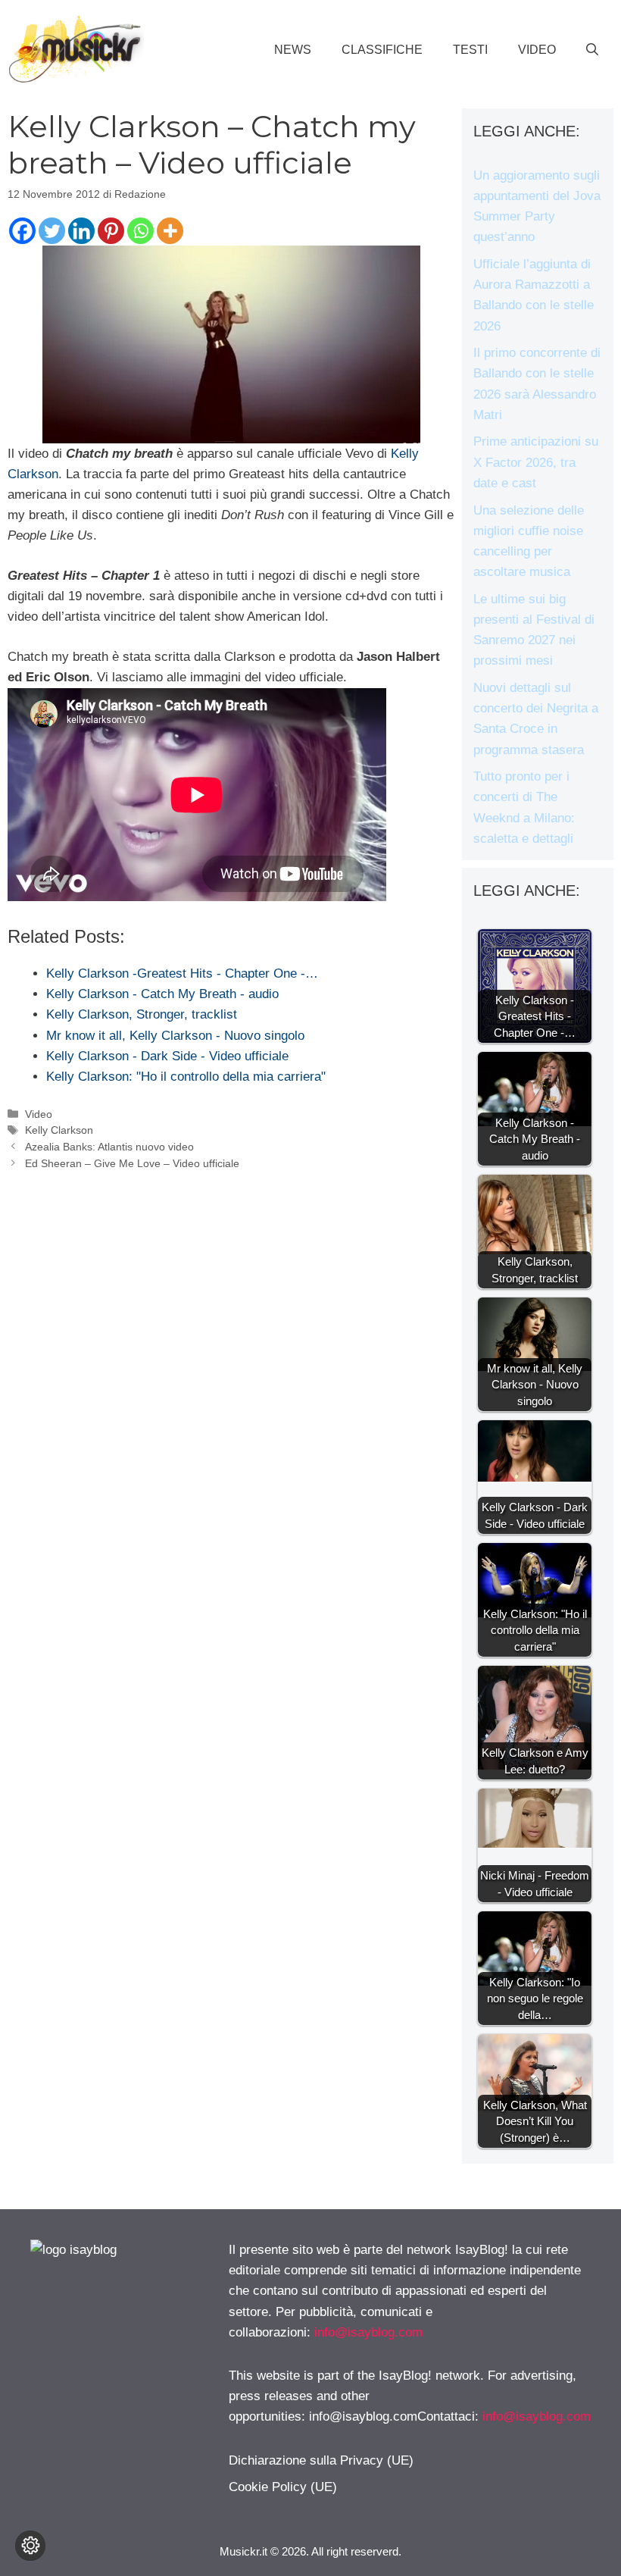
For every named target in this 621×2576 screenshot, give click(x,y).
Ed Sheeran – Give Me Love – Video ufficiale (132, 1163)
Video (537, 50)
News (293, 50)
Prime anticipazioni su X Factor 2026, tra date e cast (536, 462)
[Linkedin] (81, 231)
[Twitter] (52, 231)
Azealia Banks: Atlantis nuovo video (109, 1147)
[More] (170, 231)
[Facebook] (22, 231)
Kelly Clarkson (59, 1130)
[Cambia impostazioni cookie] (30, 2546)
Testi (470, 50)
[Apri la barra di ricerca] (592, 50)
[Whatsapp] (140, 231)
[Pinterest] (111, 231)
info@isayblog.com (368, 2332)
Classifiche (382, 50)
